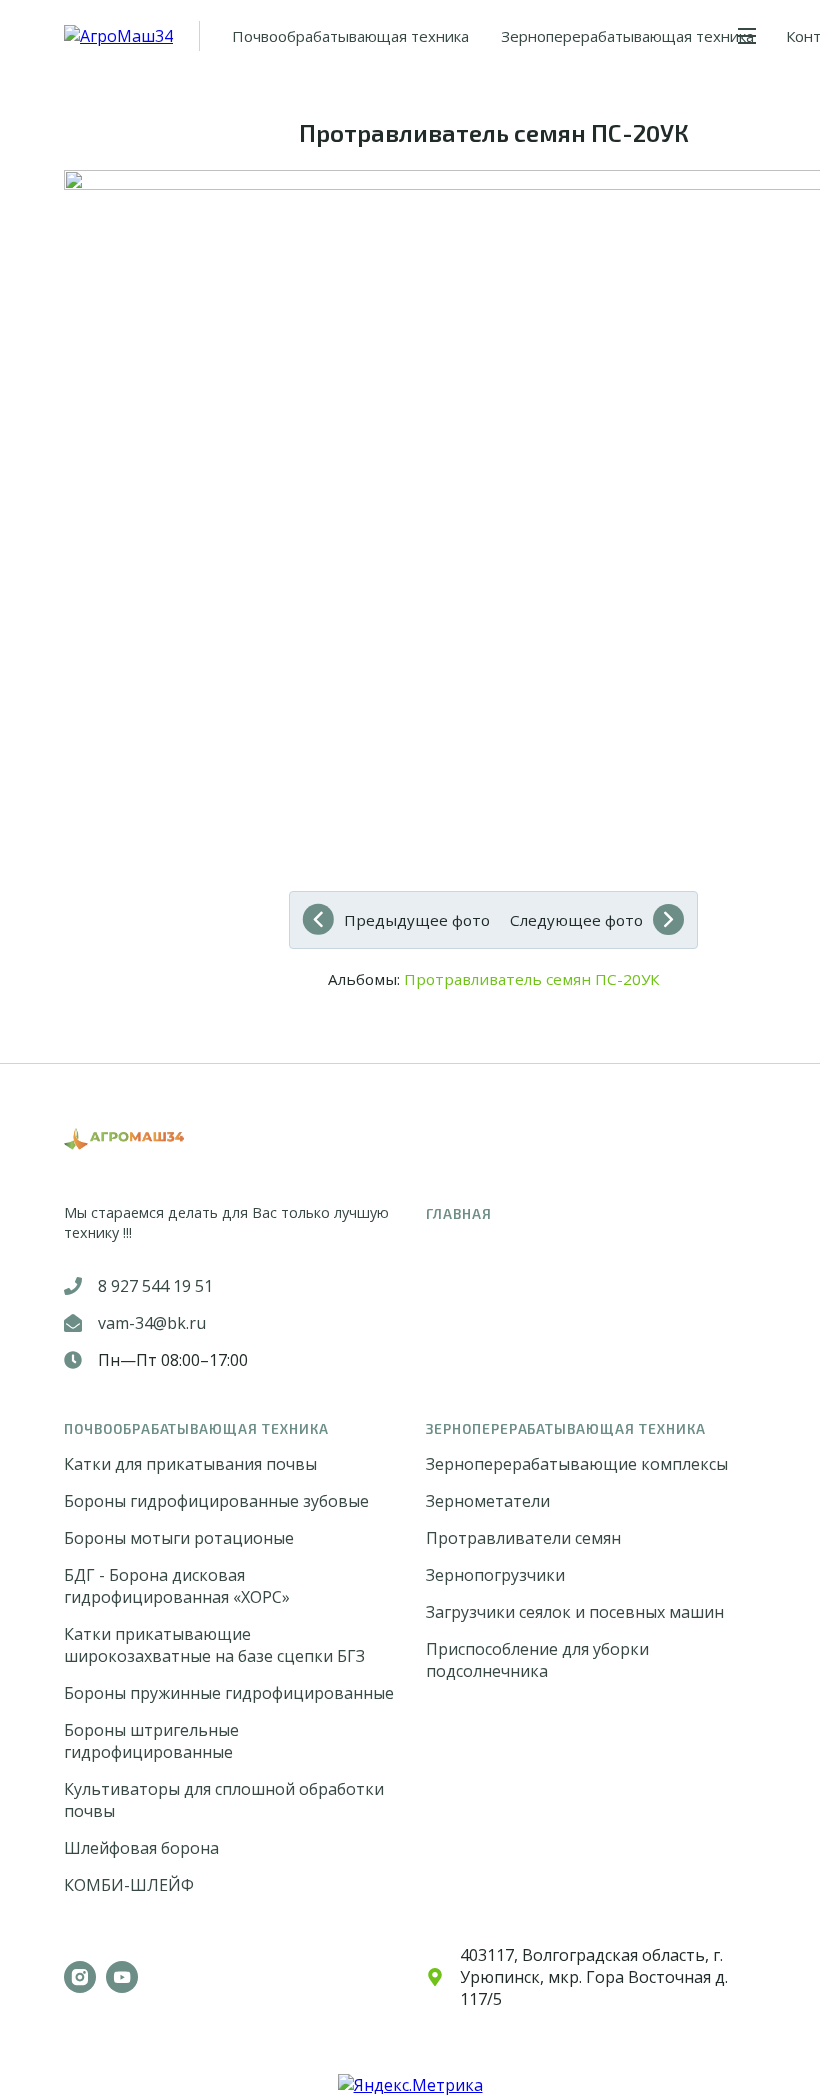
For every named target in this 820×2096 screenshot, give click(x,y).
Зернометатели (488, 1501)
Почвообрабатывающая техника (350, 36)
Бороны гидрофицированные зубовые (216, 1501)
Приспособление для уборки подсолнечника (537, 1660)
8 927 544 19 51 (155, 1286)
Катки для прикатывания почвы (190, 1464)
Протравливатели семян (523, 1538)
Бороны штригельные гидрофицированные (151, 1741)
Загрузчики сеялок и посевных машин (575, 1612)
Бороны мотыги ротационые (179, 1538)
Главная (459, 1213)
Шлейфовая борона (141, 1848)
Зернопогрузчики (495, 1575)
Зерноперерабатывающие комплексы (577, 1464)
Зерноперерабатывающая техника (627, 36)
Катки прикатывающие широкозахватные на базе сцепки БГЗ (214, 1645)
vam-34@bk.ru (152, 1323)
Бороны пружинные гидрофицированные (229, 1693)
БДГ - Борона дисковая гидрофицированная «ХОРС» (177, 1586)
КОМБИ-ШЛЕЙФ (129, 1885)
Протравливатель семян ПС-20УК (532, 979)
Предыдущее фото (417, 920)
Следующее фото (576, 920)
